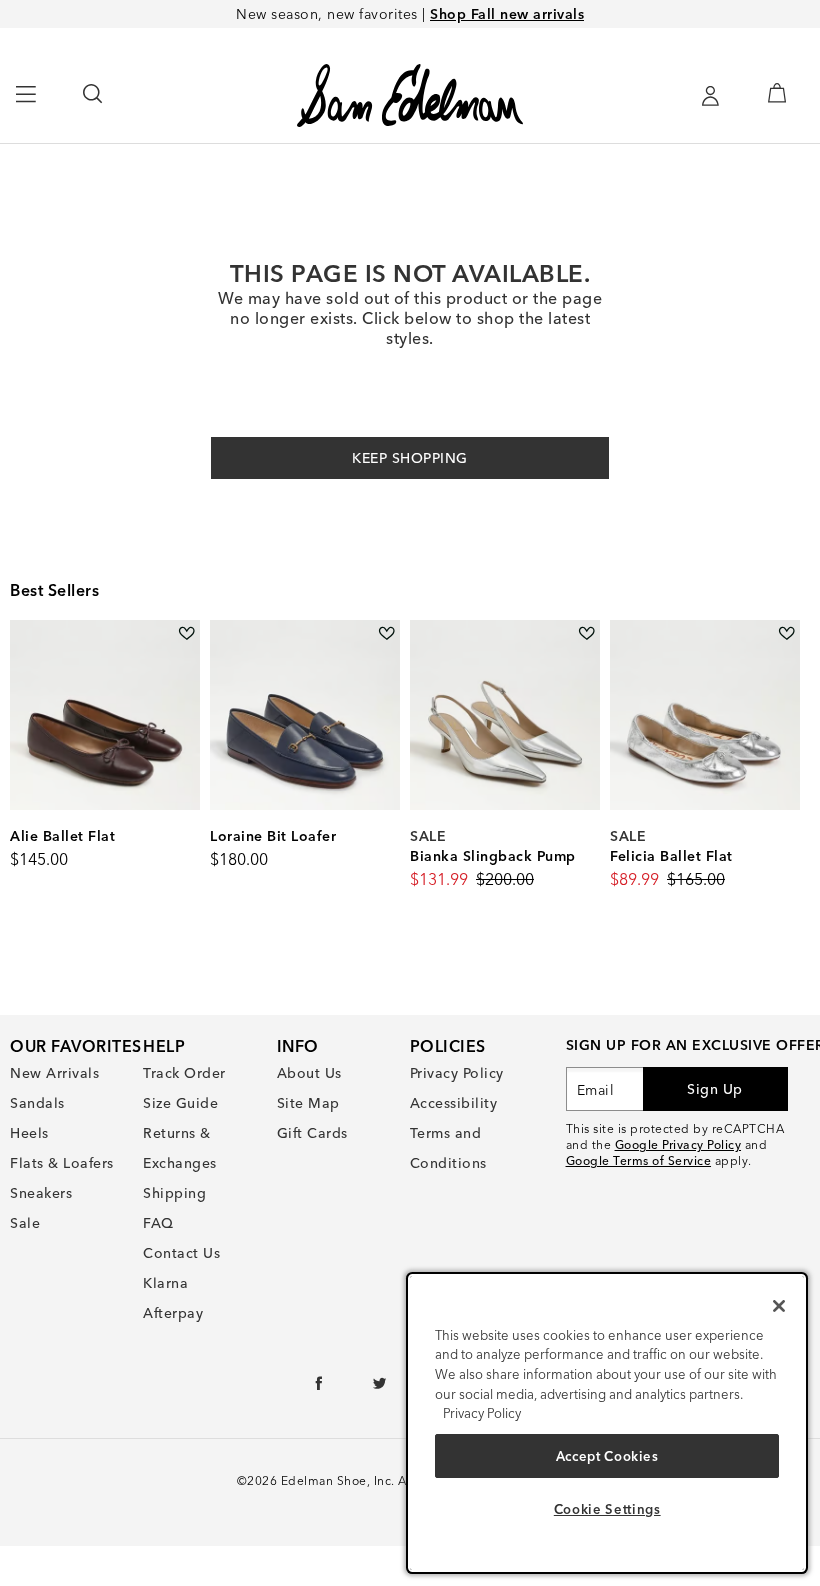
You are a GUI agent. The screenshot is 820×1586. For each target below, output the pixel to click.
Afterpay (173, 1313)
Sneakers (41, 1193)
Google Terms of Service (639, 1160)
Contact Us (181, 1253)
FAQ (158, 1223)
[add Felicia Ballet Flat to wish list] (786, 633)
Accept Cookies (607, 1456)
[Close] (779, 1306)
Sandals (37, 1103)
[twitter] (380, 1388)
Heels (29, 1133)
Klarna (165, 1283)
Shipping (174, 1193)
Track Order (184, 1073)
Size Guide (180, 1103)
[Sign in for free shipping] (710, 96)
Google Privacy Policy (678, 1144)
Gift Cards (312, 1133)
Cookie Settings (607, 1509)
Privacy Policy (457, 1073)
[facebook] (319, 1388)
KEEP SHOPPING (410, 458)
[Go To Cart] (776, 93)
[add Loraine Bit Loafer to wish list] (386, 633)
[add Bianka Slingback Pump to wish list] (586, 633)
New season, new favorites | (410, 14)
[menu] (26, 103)
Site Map (308, 1103)
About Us (309, 1073)
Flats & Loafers (62, 1163)
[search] (93, 103)
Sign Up (715, 1089)
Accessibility (454, 1103)
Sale (25, 1223)
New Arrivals (54, 1073)
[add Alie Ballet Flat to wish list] (186, 633)
